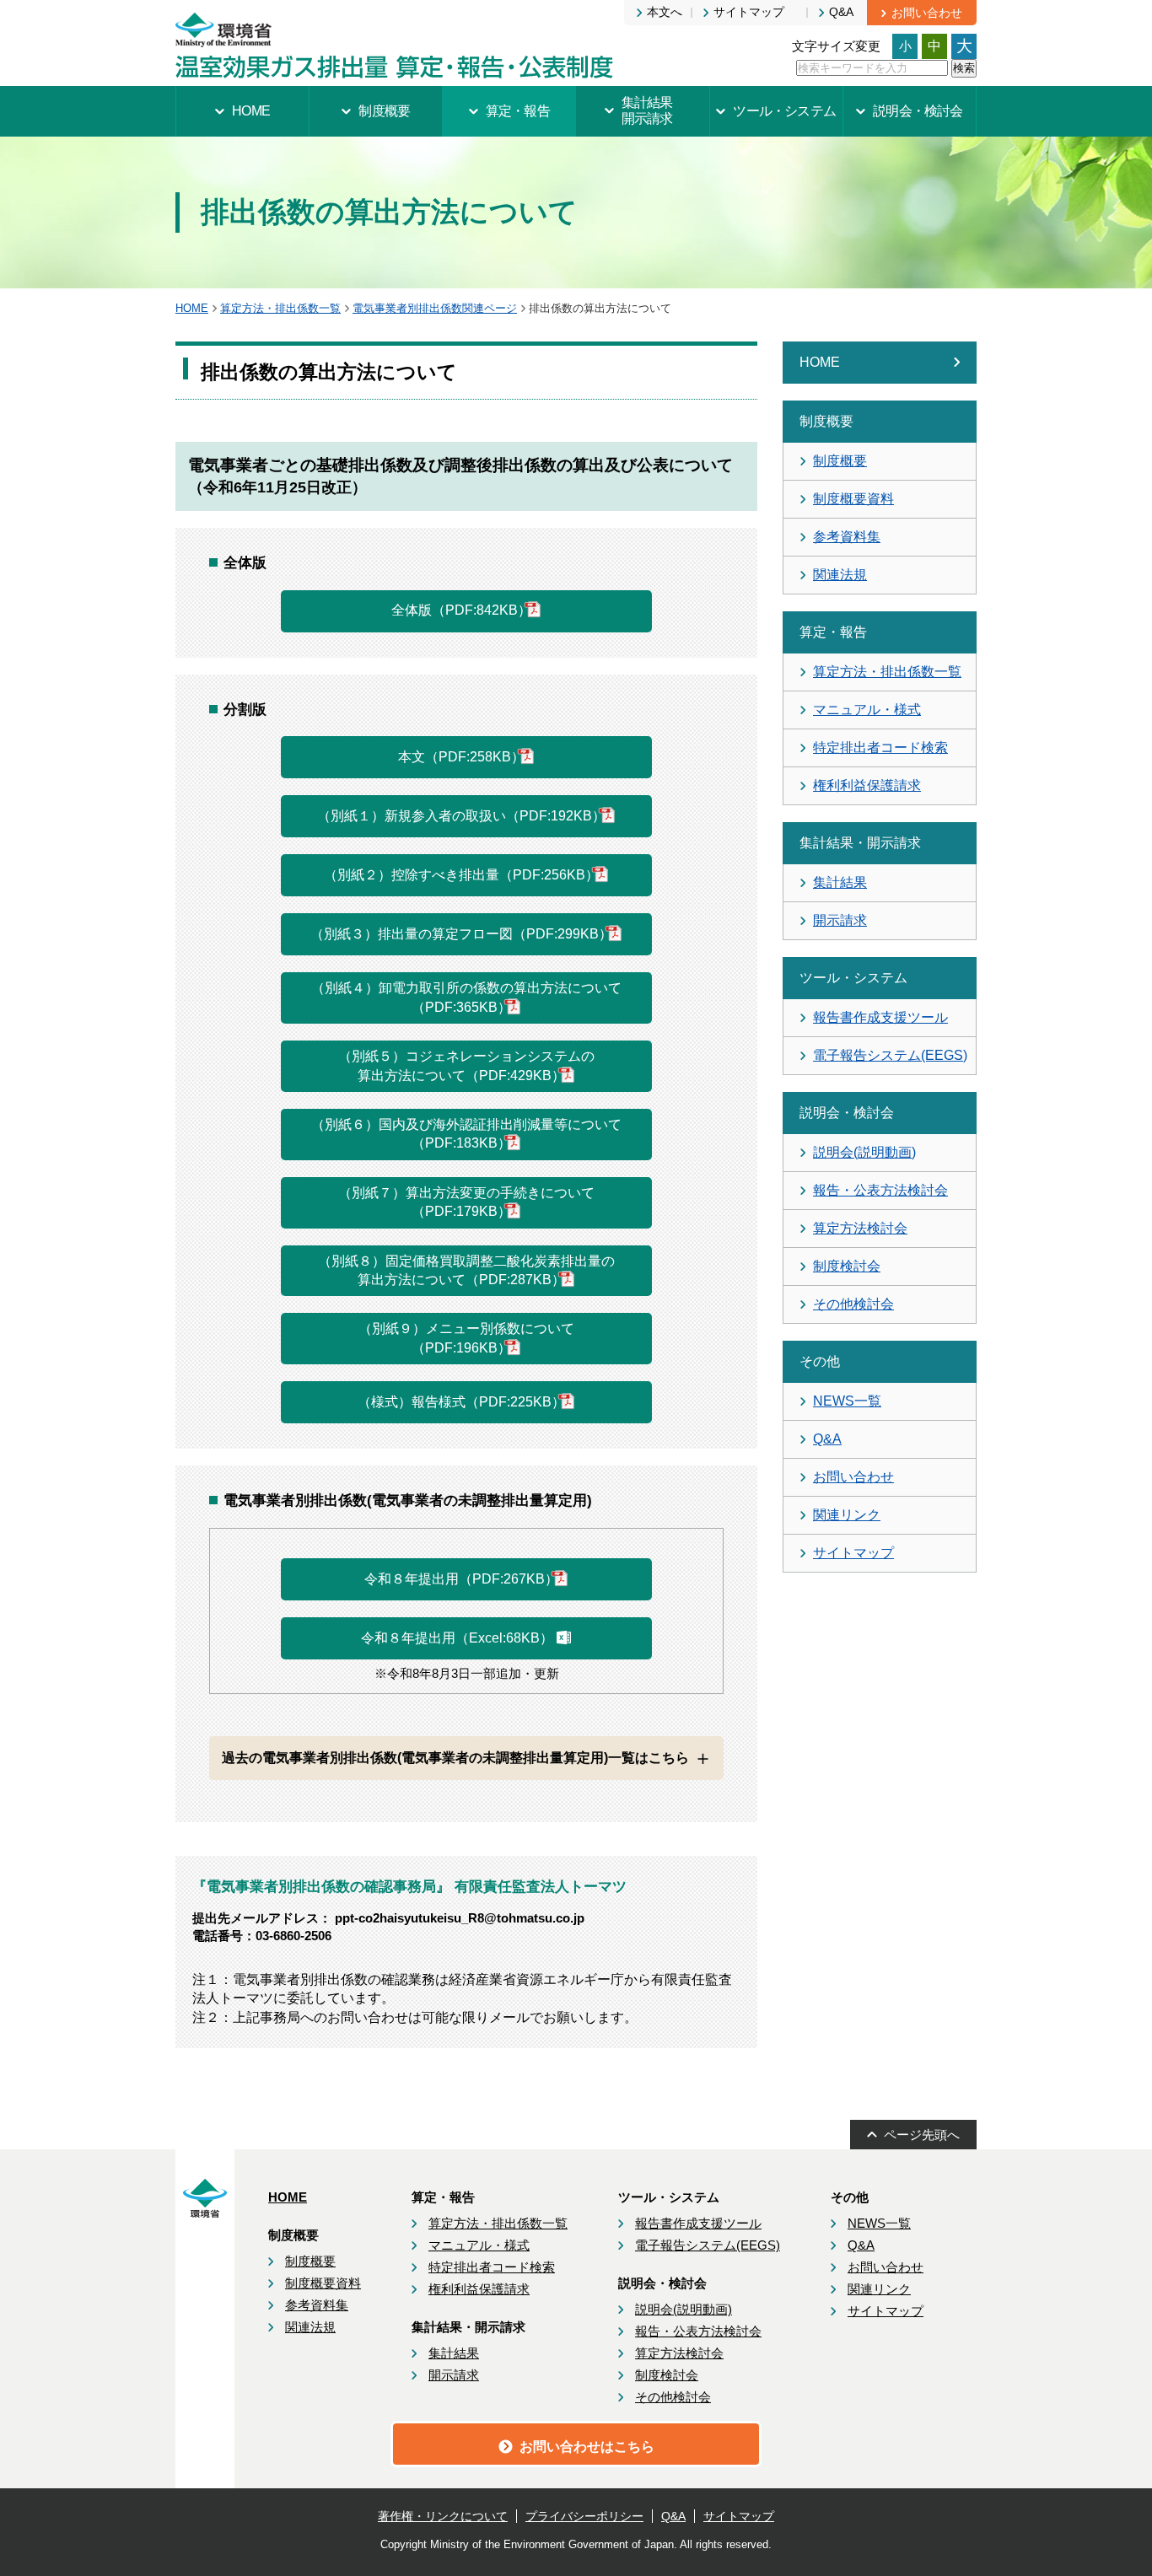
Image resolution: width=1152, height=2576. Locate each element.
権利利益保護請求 (867, 785)
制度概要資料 (853, 499)
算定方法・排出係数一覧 (280, 308)
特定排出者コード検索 (880, 748)
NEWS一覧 (847, 1401)
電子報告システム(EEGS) (890, 1055)
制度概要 (840, 461)
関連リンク (847, 1515)
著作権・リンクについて (443, 2516)
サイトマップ (853, 1553)
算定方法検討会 (860, 1228)
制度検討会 (847, 1266)
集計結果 (840, 882)
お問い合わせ (853, 1477)
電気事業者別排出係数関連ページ (435, 308)
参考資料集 (847, 537)
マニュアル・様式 (867, 710)
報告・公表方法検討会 (880, 1190)
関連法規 (840, 575)
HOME (192, 308)
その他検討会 (853, 1304)
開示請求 (840, 920)
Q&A (827, 1439)
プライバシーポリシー (584, 2516)
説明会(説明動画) (864, 1152)
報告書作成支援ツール (880, 1017)
